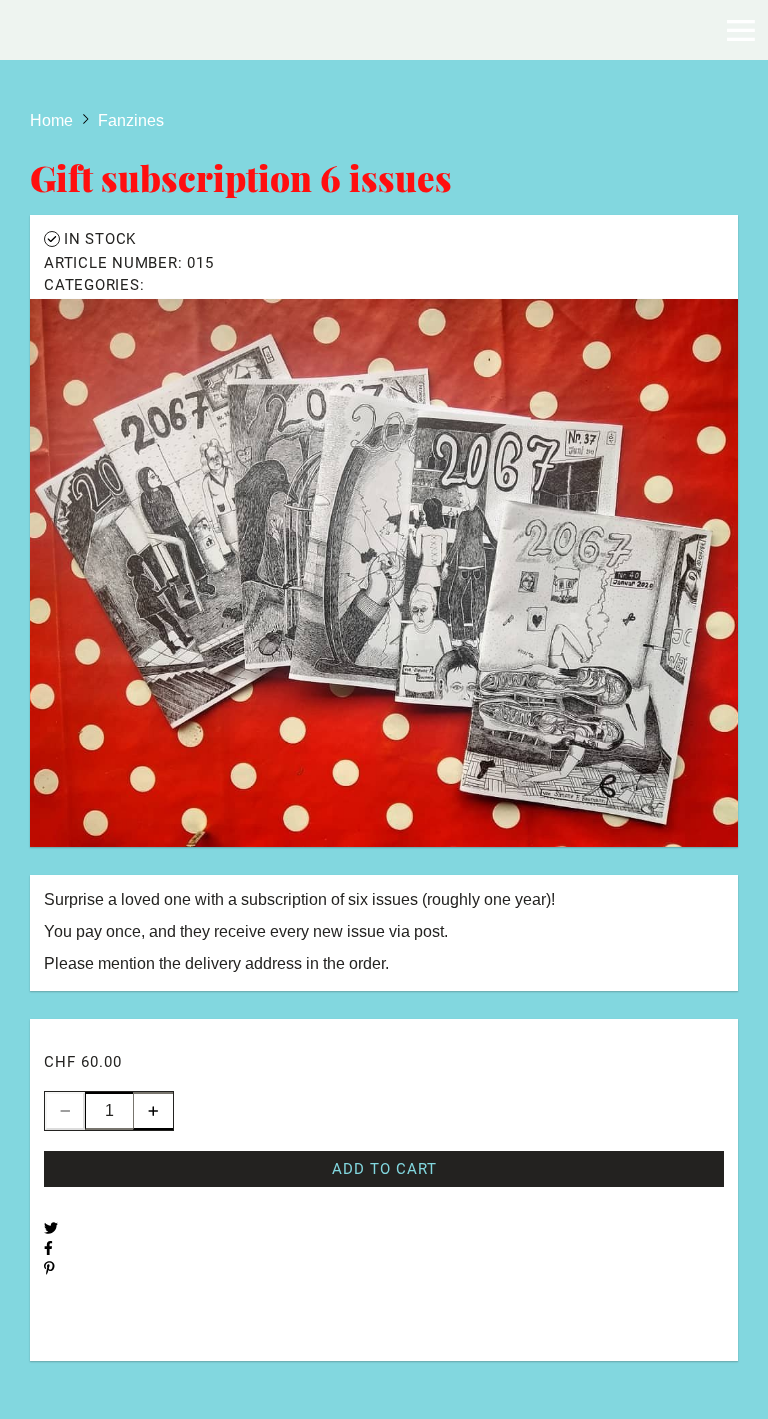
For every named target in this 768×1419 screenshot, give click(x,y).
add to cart (384, 1169)
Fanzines (181, 285)
